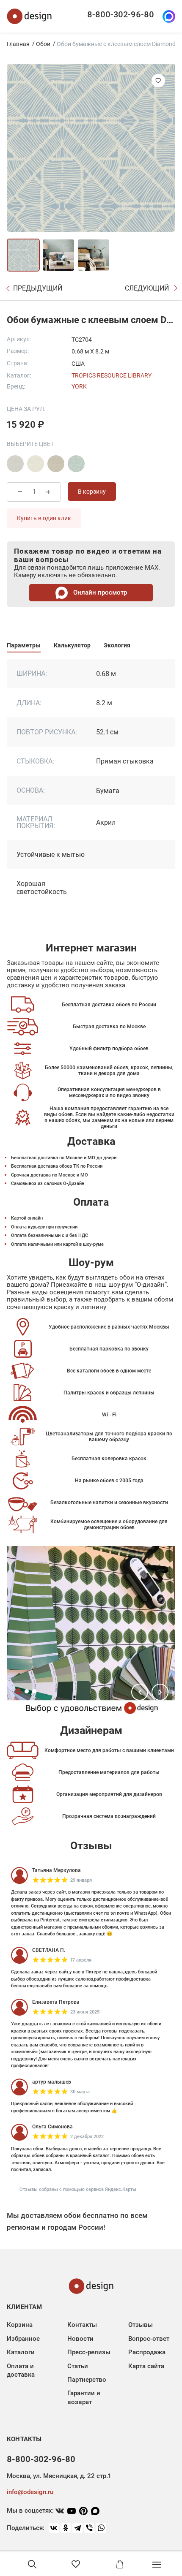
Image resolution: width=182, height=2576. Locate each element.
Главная (18, 44)
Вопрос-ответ (149, 2339)
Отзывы (141, 2325)
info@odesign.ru (30, 2492)
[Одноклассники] (66, 2528)
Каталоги (21, 2352)
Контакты (82, 2325)
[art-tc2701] (15, 464)
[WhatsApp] (101, 2528)
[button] (140, 1692)
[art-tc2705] (76, 464)
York (79, 386)
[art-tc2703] (56, 464)
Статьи (78, 2366)
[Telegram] (77, 2528)
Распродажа (147, 2352)
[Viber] (89, 2528)
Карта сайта (146, 2366)
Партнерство (87, 2380)
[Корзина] (120, 2564)
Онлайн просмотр (99, 592)
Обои (43, 44)
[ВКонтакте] (54, 2528)
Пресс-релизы (89, 2352)
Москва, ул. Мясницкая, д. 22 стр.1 (59, 2476)
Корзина (20, 2325)
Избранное (23, 2339)
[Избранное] (76, 2564)
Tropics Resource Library (112, 375)
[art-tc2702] (36, 464)
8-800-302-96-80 (121, 14)
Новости (80, 2339)
